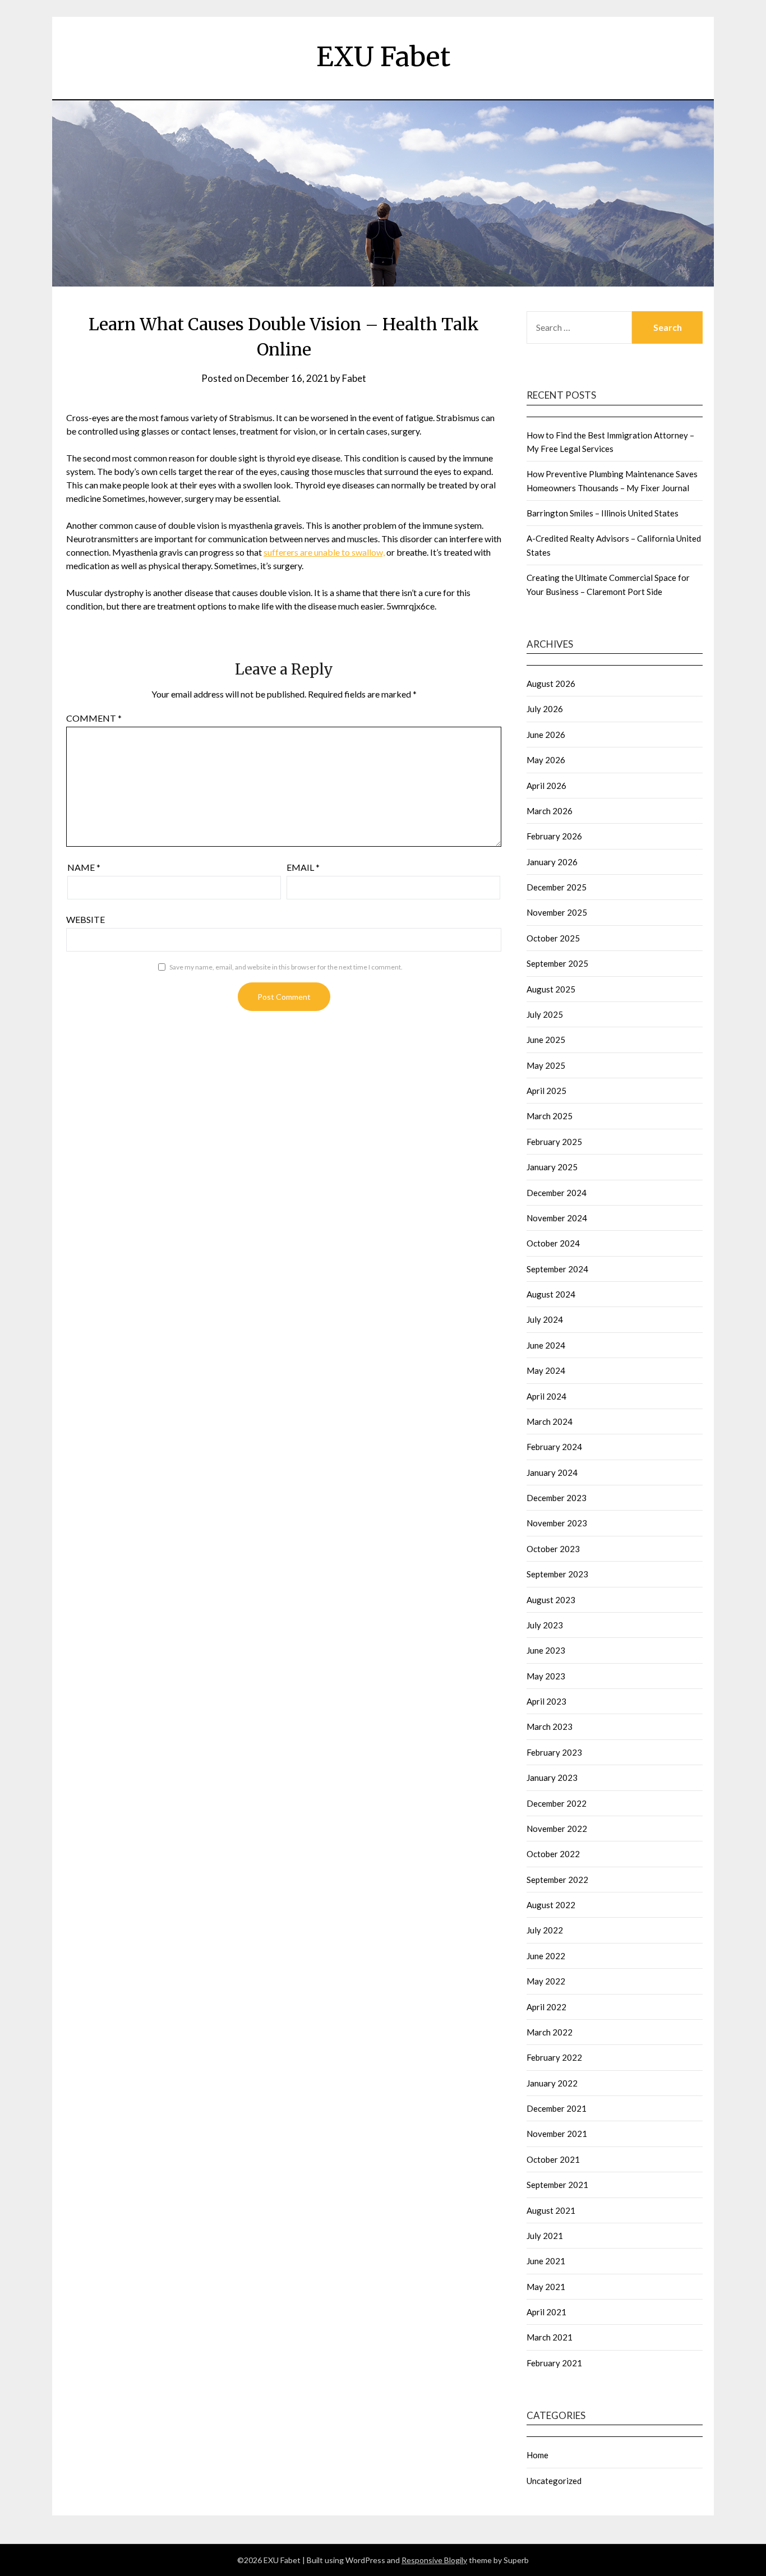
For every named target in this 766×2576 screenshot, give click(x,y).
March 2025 (550, 1116)
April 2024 (546, 1396)
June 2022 (546, 1956)
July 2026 (545, 709)
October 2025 (553, 938)
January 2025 (552, 1167)
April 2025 (546, 1091)
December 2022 (557, 1803)
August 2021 (551, 2210)
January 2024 (552, 1472)
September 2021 (557, 2185)
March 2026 (550, 811)
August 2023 (551, 1600)
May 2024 (546, 1370)
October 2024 (553, 1243)
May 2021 (546, 2287)
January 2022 (552, 2083)
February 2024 (554, 1447)
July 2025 (545, 1014)
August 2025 (551, 989)
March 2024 (550, 1421)
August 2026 (551, 684)
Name (84, 867)
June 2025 (546, 1040)
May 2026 (546, 760)
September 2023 (557, 1574)
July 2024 (545, 1319)
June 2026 (546, 735)
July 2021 (545, 2236)
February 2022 (554, 2057)
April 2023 (546, 1701)
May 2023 (546, 1676)
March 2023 (550, 1726)
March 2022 (550, 2032)
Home (537, 2455)
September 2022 (557, 1880)
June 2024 (546, 1345)
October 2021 (553, 2159)
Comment (94, 718)
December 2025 (557, 887)
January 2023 (552, 1778)
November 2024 (557, 1218)
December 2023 (557, 1498)
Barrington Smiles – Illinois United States (603, 513)
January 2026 (552, 862)
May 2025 (546, 1065)
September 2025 (557, 963)
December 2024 (557, 1193)
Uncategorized (554, 2481)
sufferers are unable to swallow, (324, 552)
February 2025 (554, 1142)
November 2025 (557, 912)
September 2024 (557, 1269)
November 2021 (557, 2134)
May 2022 (546, 1981)
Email (303, 867)
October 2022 (553, 1854)
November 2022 (557, 1829)
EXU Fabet (383, 57)
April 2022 (546, 2007)
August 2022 (551, 1905)
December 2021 (557, 2108)
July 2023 (545, 1625)
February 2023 (554, 1752)
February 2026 (554, 836)
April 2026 (546, 786)
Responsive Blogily (434, 2560)
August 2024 (551, 1294)
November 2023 (557, 1523)
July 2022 (545, 1930)
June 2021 (546, 2261)
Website (86, 919)
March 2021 (550, 2337)
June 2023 (546, 1650)
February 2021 (554, 2363)
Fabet (354, 378)
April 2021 (546, 2312)
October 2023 (553, 1549)
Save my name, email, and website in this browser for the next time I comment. (286, 967)
